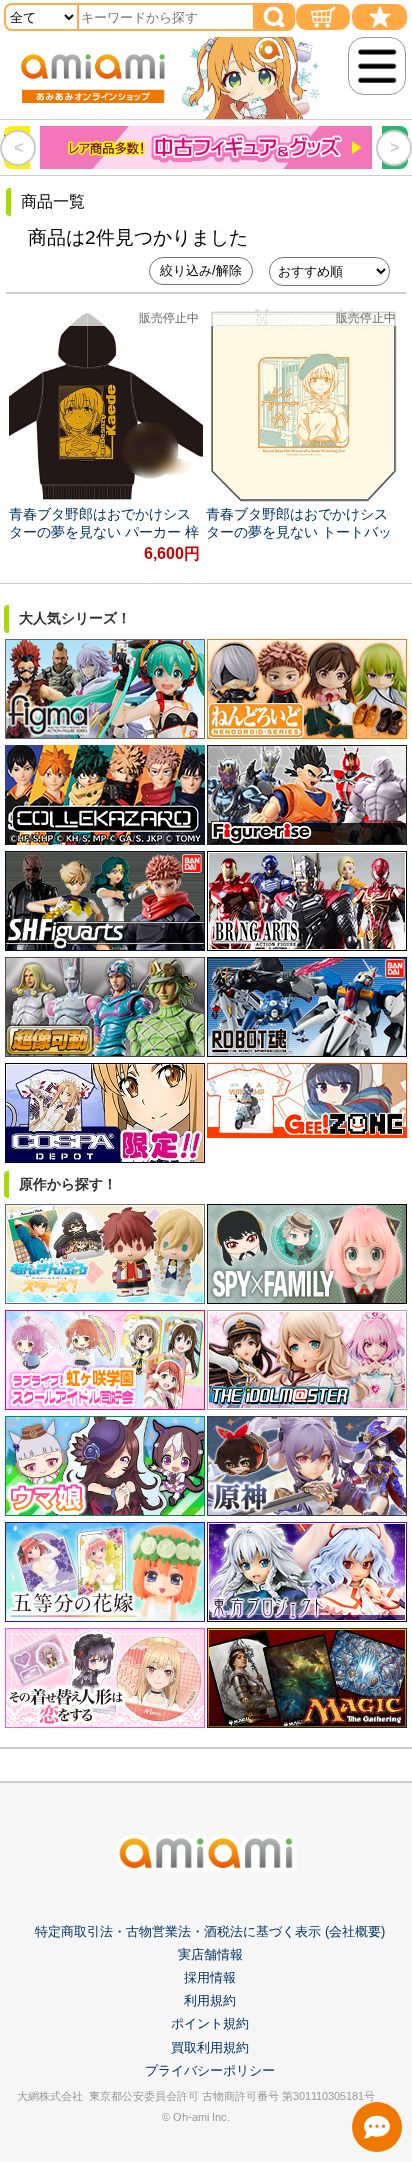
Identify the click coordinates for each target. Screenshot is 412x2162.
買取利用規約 (210, 2047)
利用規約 (210, 2000)
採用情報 (210, 1977)
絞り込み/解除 (201, 270)
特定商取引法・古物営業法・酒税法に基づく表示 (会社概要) (210, 1931)
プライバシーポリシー (210, 2070)
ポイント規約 (210, 2023)
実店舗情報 (210, 1954)
